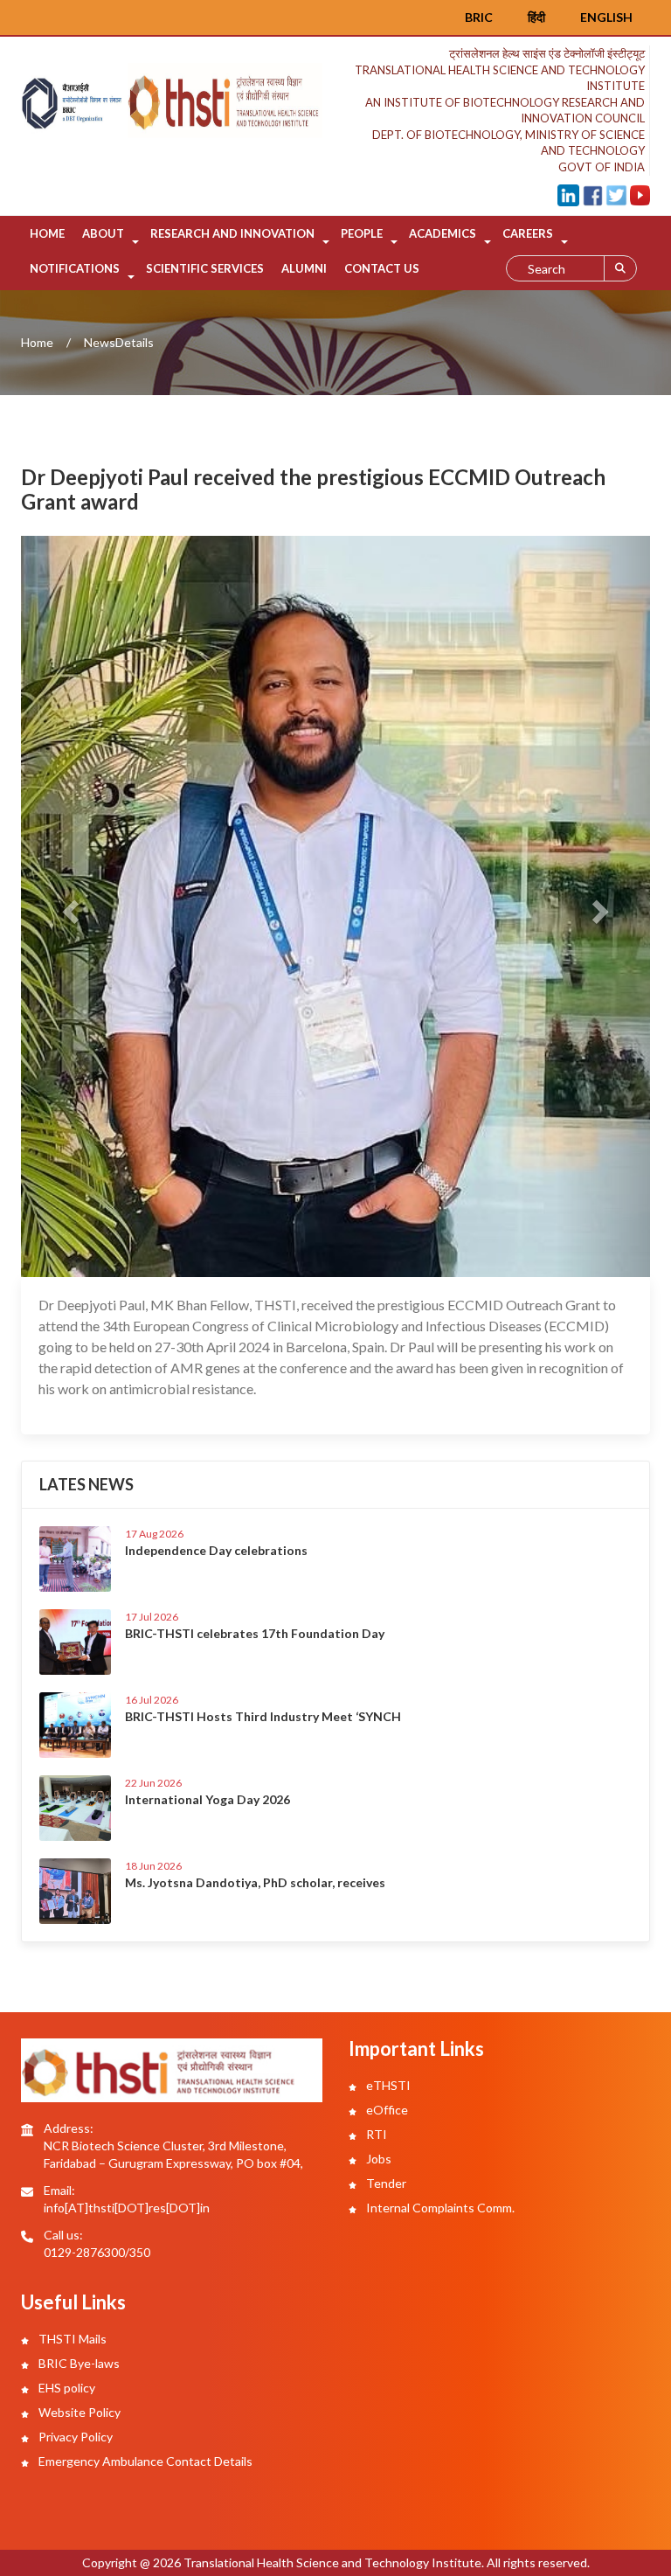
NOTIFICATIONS (75, 268)
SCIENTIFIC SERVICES (205, 268)
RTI (375, 2134)
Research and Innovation (232, 233)
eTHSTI (387, 2085)
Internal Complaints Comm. (439, 2208)
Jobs (377, 2159)
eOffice (386, 2110)
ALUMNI (304, 268)
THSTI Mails (71, 2339)
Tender (385, 2183)
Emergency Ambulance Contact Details (144, 2461)
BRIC (479, 17)
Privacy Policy (74, 2437)
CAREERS (528, 233)
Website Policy (78, 2412)
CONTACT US (382, 268)
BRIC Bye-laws (78, 2363)
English (606, 17)
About (103, 233)
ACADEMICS (443, 233)
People (362, 233)
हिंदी (536, 17)
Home (47, 233)
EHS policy (66, 2388)
